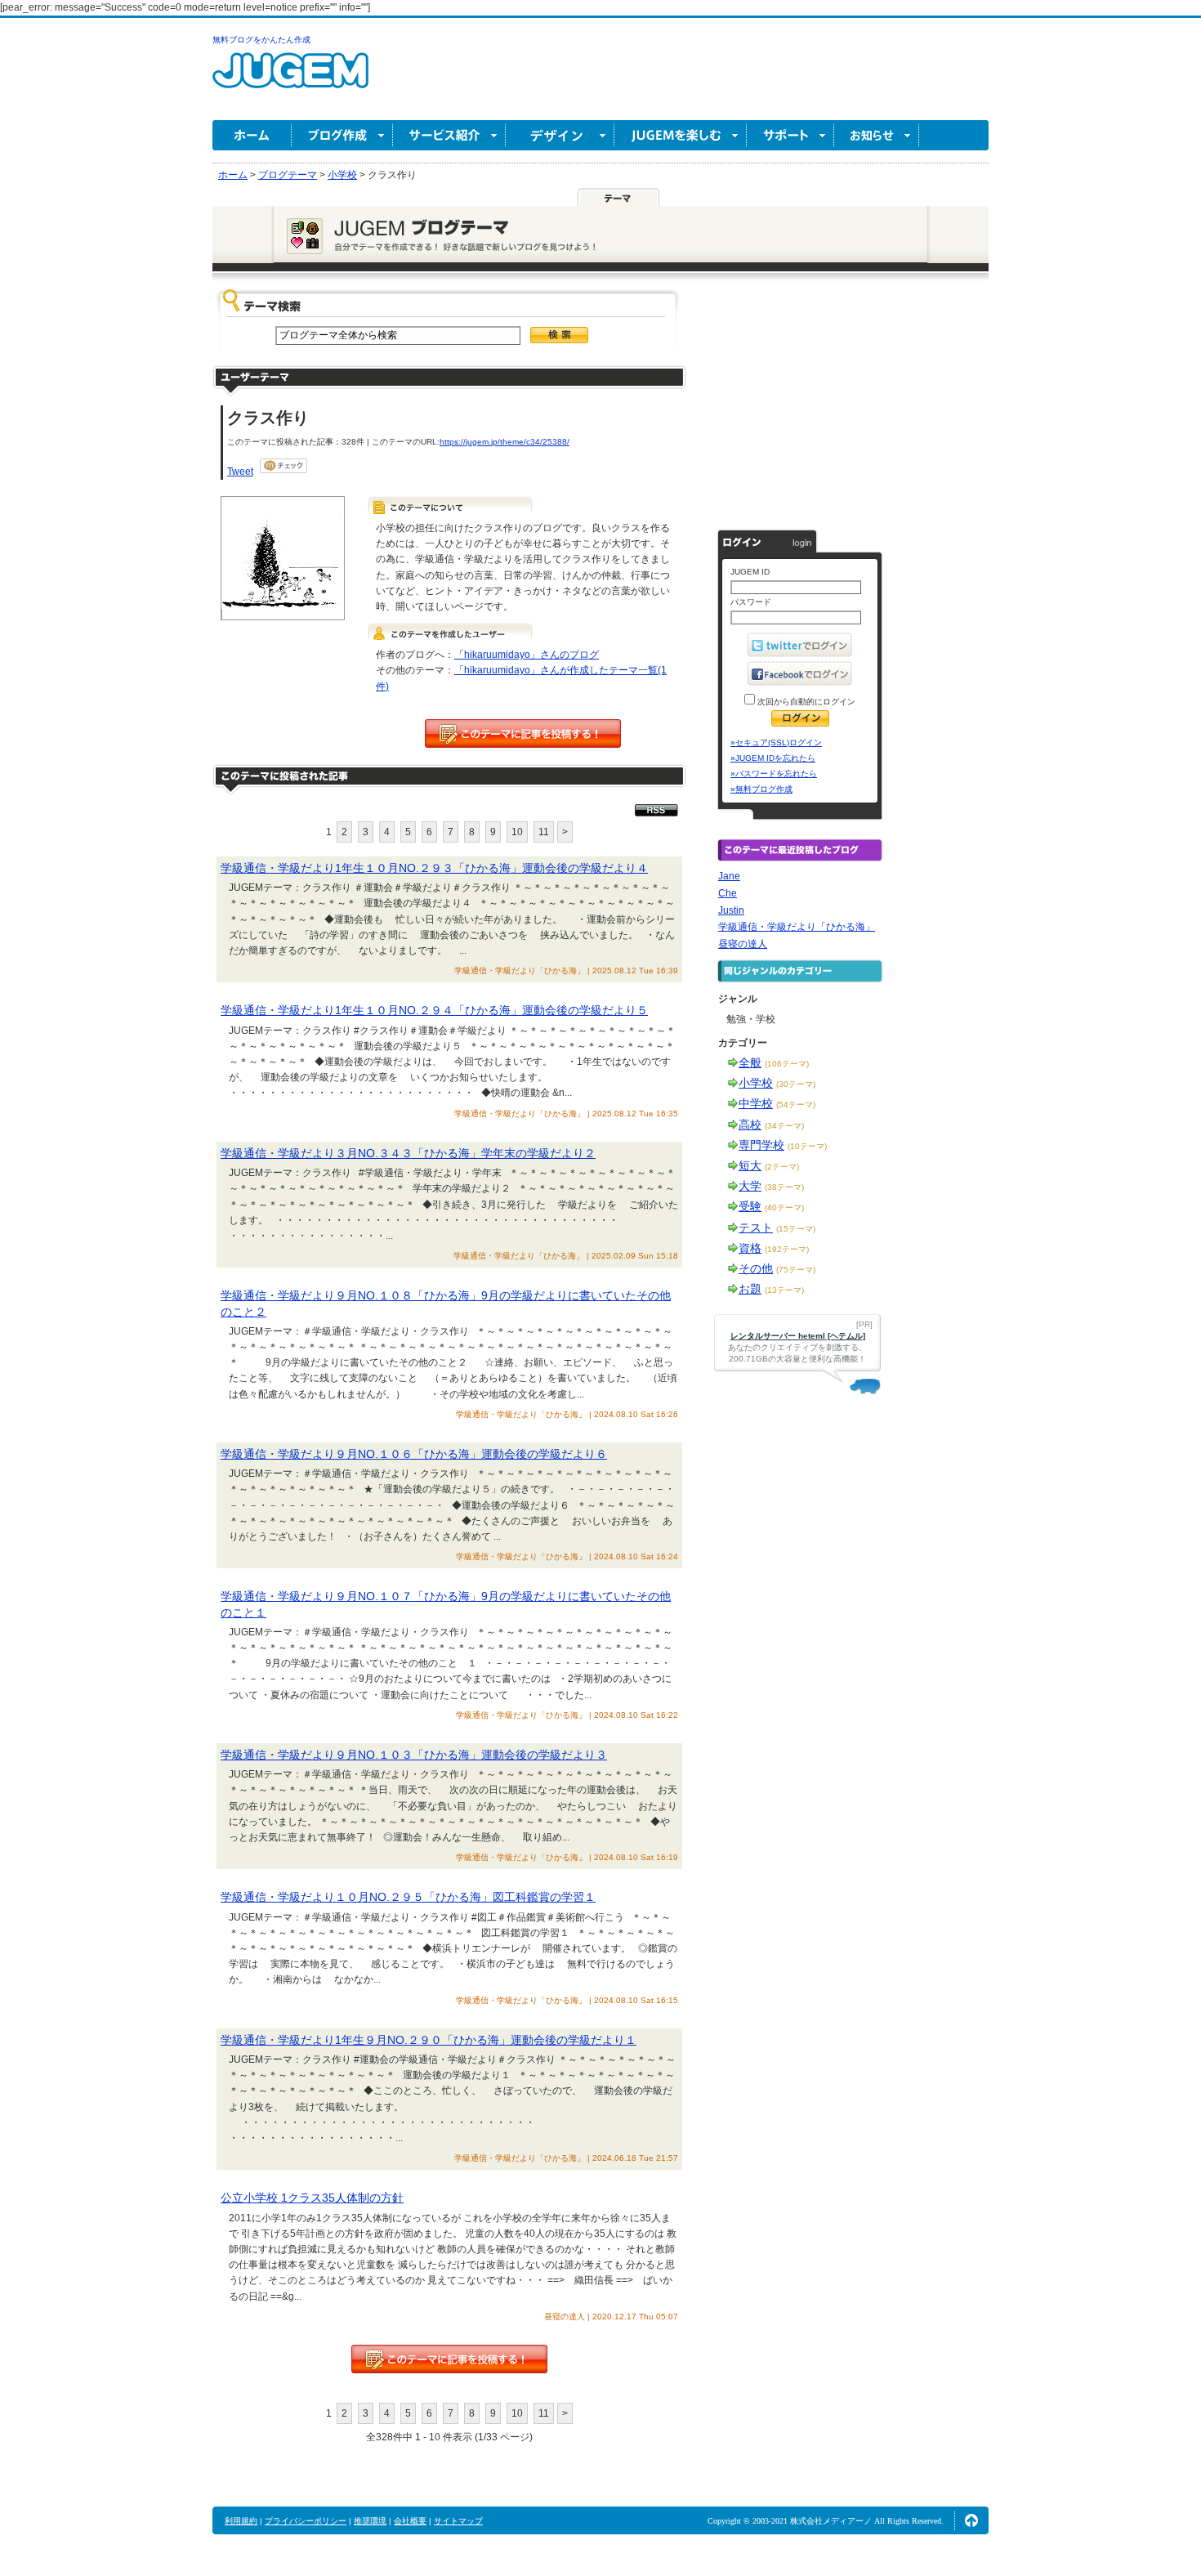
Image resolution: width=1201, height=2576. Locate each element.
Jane (729, 876)
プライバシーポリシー (306, 2521)
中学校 (756, 1103)
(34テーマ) (784, 1126)
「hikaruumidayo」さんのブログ (527, 655)
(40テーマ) (784, 1207)
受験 (750, 1206)
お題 (750, 1289)
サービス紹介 (449, 135)
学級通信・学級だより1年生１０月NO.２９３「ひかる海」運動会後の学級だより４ (434, 868)
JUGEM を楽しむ (681, 135)
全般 (750, 1062)
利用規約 (241, 2521)
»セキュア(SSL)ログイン (776, 742)
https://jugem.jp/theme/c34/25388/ (505, 442)
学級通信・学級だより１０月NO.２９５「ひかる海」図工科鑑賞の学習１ (408, 1897)
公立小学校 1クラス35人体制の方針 (312, 2198)
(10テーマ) (807, 1146)
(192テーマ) (787, 1249)
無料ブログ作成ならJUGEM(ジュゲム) (290, 80)
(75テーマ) (796, 1270)
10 (517, 832)
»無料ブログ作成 (761, 789)
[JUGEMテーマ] (618, 197)
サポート (790, 135)
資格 (750, 1248)
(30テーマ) (796, 1084)
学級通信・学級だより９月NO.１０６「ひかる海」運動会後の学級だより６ (414, 1454)
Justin (731, 910)
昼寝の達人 (743, 944)
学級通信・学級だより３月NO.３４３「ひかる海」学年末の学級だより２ (408, 1153)
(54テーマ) (796, 1105)
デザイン (560, 135)
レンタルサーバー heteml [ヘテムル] (798, 1336)
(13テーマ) (784, 1290)
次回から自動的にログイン (805, 702)
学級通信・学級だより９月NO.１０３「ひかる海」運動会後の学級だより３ (414, 1755)
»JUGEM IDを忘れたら (773, 758)
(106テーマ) (787, 1064)
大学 (750, 1186)
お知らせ (877, 135)
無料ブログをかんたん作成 (261, 40)
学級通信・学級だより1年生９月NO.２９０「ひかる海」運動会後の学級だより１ (429, 2040)
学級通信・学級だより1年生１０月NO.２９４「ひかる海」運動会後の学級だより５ (434, 1010)
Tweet (240, 472)
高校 (750, 1125)
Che (728, 893)
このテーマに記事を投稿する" (449, 2359)
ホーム (252, 135)
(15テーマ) (796, 1229)
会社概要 (410, 2521)
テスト (756, 1228)
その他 (756, 1268)
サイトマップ (458, 2521)
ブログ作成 (342, 135)
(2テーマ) (782, 1167)
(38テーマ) (784, 1187)
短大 (750, 1165)
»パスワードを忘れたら (774, 774)
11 (544, 832)
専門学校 (761, 1145)
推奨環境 (370, 2521)
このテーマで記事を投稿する (523, 733)
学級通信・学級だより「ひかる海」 (797, 927)
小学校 (756, 1083)
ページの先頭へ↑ (971, 2520)
